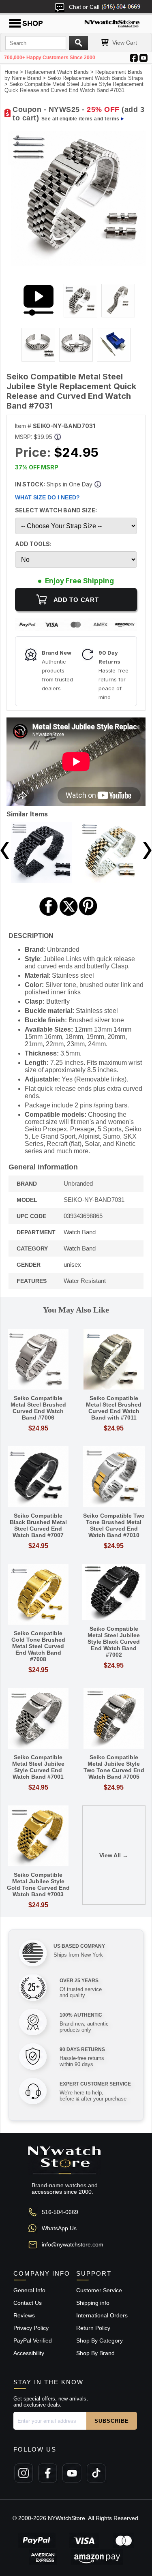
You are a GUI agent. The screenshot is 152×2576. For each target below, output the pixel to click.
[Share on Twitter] (69, 915)
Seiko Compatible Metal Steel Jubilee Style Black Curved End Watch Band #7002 (114, 1642)
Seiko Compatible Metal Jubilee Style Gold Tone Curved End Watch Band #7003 (38, 1884)
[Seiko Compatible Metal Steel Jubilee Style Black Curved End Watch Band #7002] (114, 1593)
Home (11, 72)
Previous (5, 850)
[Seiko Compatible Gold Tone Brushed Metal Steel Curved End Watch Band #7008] (38, 1595)
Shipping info (93, 2303)
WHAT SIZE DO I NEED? (47, 497)
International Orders (102, 2315)
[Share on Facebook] (49, 915)
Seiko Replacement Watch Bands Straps (95, 78)
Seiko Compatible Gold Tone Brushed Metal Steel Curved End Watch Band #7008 (38, 1646)
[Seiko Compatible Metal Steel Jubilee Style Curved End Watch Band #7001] (38, 1719)
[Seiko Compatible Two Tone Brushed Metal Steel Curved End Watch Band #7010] (114, 1477)
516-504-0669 (60, 2212)
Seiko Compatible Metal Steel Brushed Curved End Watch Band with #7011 (114, 1408)
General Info (29, 2290)
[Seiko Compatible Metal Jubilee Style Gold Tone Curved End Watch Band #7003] (38, 1836)
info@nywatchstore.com (73, 2244)
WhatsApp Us (59, 2228)
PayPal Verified (33, 2340)
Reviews (24, 2315)
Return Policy (93, 2328)
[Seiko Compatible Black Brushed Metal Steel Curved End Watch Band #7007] (38, 1477)
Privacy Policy (31, 2328)
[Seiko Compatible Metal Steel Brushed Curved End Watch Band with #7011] (114, 1360)
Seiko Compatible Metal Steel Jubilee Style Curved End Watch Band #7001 (38, 1767)
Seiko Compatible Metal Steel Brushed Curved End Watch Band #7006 (38, 1408)
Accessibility (29, 2353)
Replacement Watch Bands (57, 72)
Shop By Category (100, 2340)
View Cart (125, 43)
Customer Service (99, 2290)
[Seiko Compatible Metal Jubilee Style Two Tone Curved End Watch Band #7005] (114, 1719)
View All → (114, 1855)
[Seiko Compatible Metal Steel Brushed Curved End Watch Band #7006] (38, 1360)
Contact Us (28, 2303)
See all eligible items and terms (80, 119)
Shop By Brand (95, 2353)
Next (147, 850)
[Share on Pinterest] (88, 915)
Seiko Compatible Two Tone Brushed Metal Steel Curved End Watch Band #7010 (114, 1525)
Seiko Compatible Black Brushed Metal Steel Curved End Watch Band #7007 (38, 1525)
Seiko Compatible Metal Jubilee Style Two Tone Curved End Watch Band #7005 (114, 1767)
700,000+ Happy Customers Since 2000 (50, 58)
